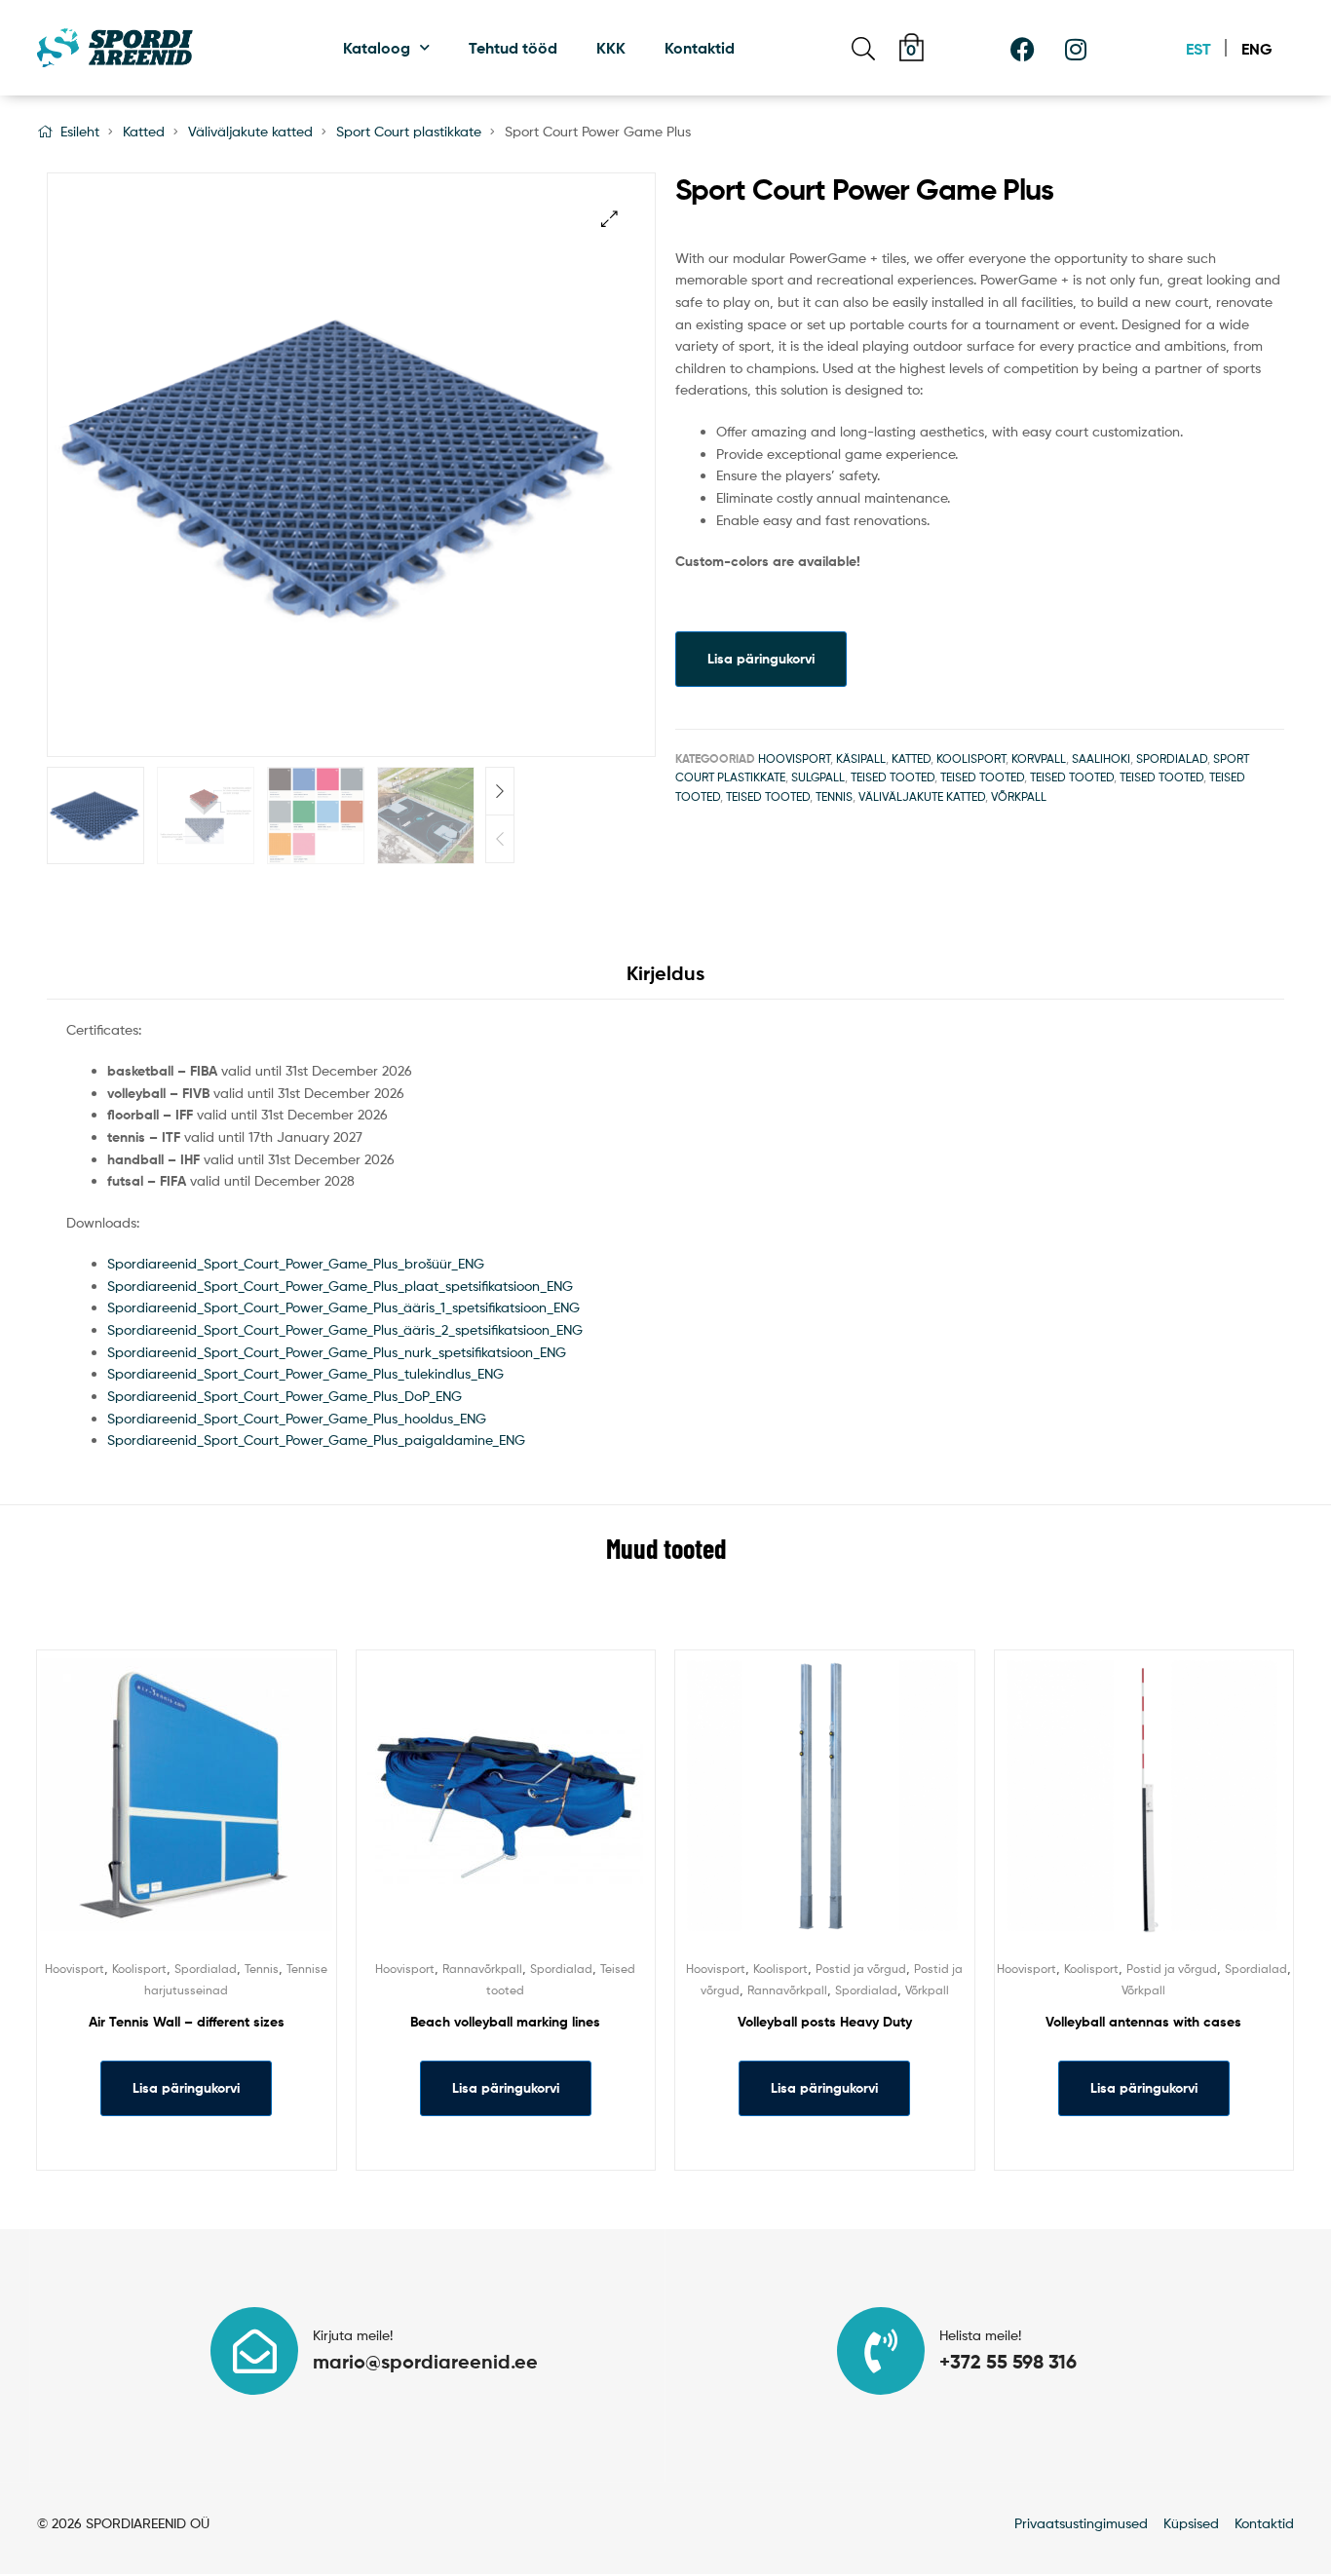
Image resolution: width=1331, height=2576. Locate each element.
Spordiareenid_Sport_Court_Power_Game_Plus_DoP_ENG (285, 1396)
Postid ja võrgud (861, 1969)
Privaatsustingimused (1081, 2523)
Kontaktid (700, 48)
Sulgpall (818, 777)
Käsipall (861, 758)
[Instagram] (1076, 49)
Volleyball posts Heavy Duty (825, 2022)
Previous (500, 839)
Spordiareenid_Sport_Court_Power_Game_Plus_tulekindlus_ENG (305, 1373)
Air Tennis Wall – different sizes (187, 2022)
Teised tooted (893, 777)
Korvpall (1039, 758)
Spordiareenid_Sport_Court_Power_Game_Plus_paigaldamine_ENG (316, 1440)
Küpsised (1191, 2523)
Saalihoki (1101, 758)
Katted (144, 131)
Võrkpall (1019, 796)
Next (500, 791)
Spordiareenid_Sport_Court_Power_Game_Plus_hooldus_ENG (297, 1418)
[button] (609, 219)
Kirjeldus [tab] (665, 973)
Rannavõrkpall (482, 1969)
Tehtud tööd (513, 48)
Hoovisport (794, 758)
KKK (611, 48)
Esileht (80, 131)
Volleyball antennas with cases (1143, 2022)
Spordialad (1172, 758)
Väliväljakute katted (250, 131)
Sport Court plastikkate (409, 131)
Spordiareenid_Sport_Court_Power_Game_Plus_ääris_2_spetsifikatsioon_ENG (345, 1329)
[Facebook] (1022, 49)
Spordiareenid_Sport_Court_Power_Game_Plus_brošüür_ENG (296, 1263)
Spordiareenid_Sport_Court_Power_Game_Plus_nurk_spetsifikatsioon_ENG (337, 1352)
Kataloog (377, 48)
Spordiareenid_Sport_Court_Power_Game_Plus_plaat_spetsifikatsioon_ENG (340, 1286)
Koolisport (971, 758)
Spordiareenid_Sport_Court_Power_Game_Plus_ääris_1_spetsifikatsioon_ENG (343, 1307)
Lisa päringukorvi (761, 659)
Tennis (834, 796)
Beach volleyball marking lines (505, 2022)
